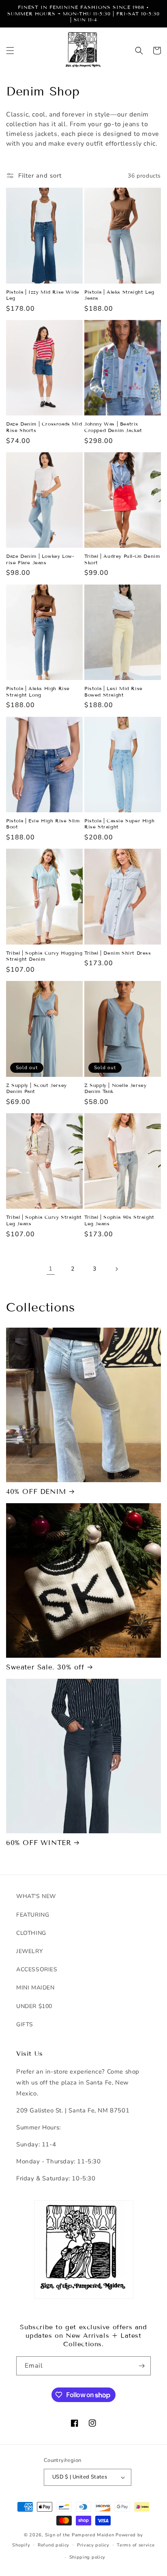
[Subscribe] (141, 2366)
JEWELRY (29, 1951)
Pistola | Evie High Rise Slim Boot (43, 824)
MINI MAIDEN (35, 1988)
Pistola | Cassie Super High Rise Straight (119, 824)
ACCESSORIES (37, 1969)
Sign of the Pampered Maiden (80, 2535)
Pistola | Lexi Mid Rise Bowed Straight (113, 692)
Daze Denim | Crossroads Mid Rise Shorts (44, 427)
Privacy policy (93, 2545)
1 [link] (51, 1269)
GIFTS (25, 2024)
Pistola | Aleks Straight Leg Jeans (119, 295)
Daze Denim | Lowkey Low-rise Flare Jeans (40, 559)
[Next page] (116, 1269)
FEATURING (33, 1915)
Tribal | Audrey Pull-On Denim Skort (122, 559)
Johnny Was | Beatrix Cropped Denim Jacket (113, 427)
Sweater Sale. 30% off (45, 1667)
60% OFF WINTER (39, 1843)
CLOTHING (31, 1933)
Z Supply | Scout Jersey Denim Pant (36, 1088)
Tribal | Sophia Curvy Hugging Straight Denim (44, 956)
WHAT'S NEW (36, 1896)
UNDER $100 (34, 2006)
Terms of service (136, 2545)
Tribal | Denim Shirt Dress (118, 953)
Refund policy (54, 2545)
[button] (10, 51)
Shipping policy (88, 2557)
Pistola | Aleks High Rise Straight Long (38, 692)
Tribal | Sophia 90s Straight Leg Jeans (119, 1220)
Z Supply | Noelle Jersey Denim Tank (115, 1088)
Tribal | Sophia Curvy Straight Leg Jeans (44, 1220)
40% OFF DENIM (36, 1492)
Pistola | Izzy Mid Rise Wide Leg (43, 295)
